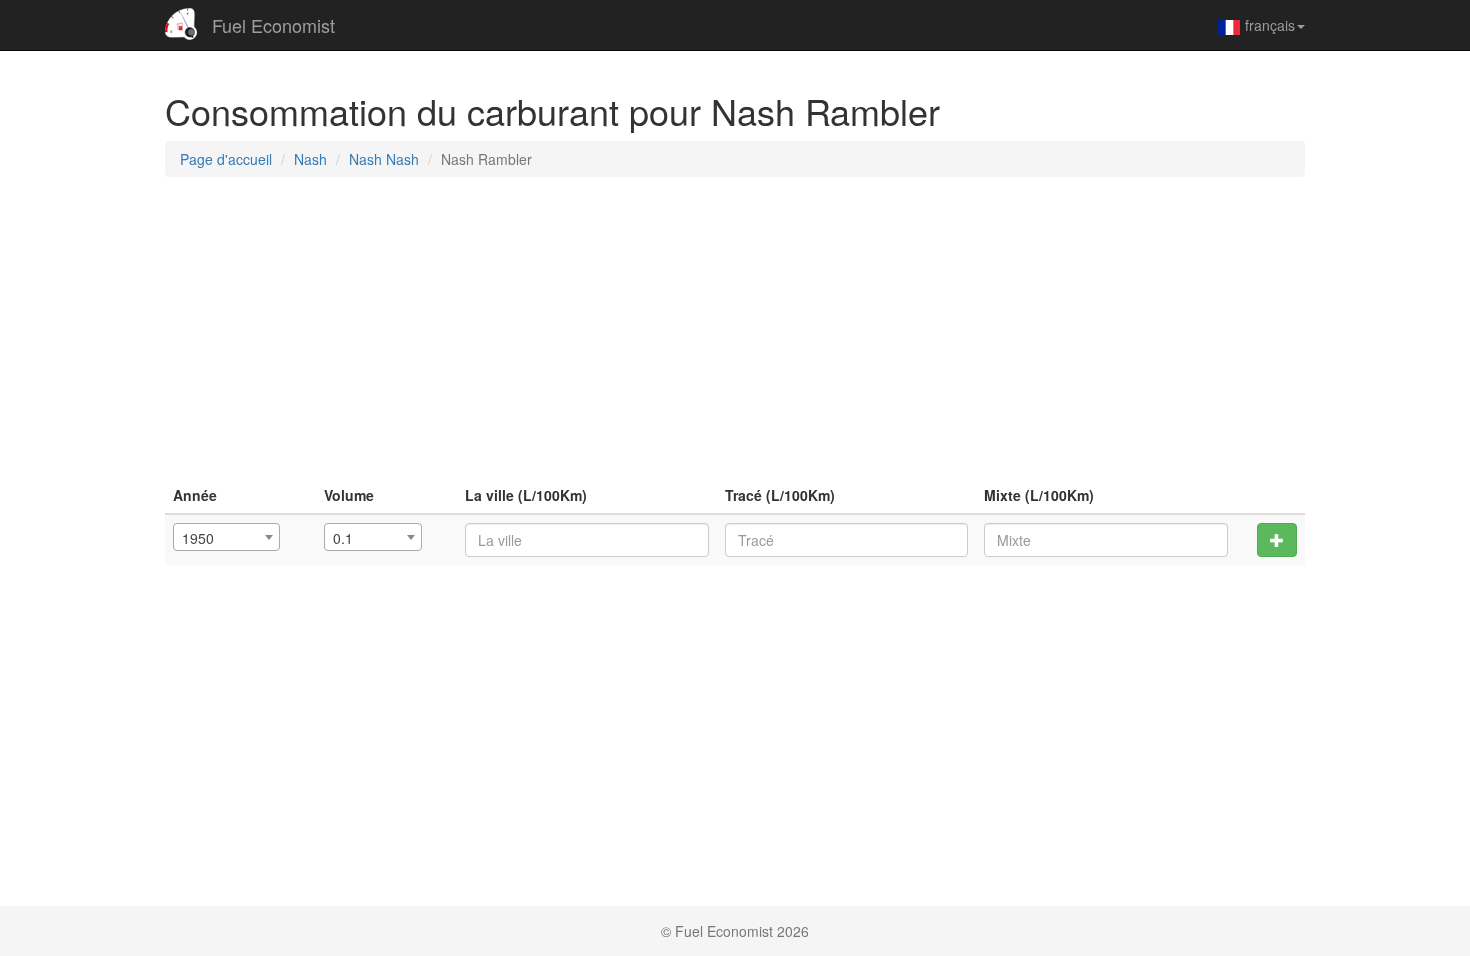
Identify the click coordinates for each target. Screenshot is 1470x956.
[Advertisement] (735, 337)
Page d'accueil (226, 159)
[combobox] (226, 537)
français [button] (1270, 25)
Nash (310, 159)
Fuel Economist (273, 25)
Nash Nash (384, 159)
